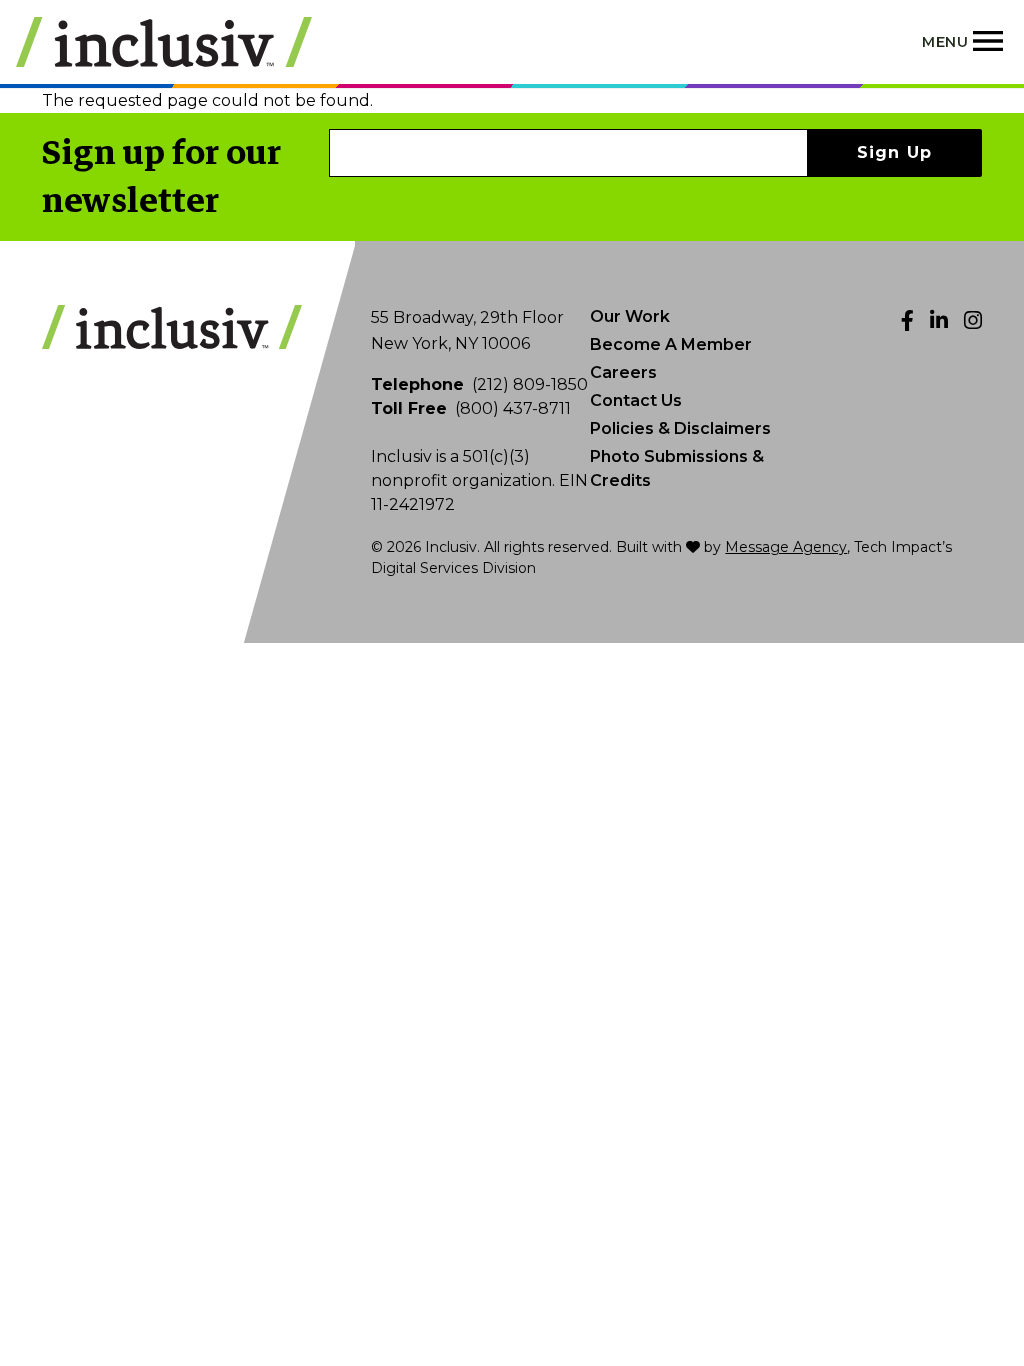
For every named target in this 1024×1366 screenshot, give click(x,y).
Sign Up (895, 152)
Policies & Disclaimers (680, 428)
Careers (623, 372)
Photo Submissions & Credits (677, 468)
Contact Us (636, 400)
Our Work (630, 316)
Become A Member (671, 344)
